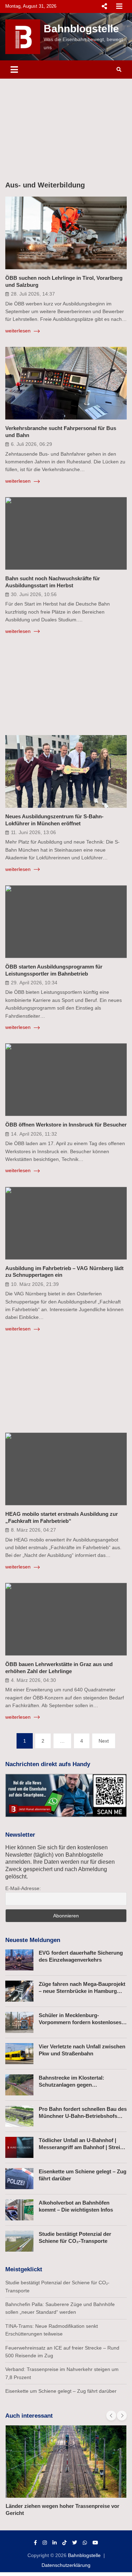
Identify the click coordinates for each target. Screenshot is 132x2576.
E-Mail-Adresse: (23, 1888)
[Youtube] (95, 2543)
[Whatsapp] (85, 2543)
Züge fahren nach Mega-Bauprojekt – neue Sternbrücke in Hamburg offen (82, 1991)
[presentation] (111, 2416)
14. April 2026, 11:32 (34, 1134)
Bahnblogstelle (81, 29)
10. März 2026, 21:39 (35, 1284)
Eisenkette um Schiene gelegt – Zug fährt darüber (61, 2391)
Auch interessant (29, 2416)
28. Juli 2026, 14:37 (33, 294)
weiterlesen (19, 331)
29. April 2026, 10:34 (34, 983)
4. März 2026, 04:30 (33, 1680)
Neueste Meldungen (33, 1940)
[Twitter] (75, 2543)
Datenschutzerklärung (66, 2565)
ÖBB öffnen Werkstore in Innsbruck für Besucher (66, 1125)
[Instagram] (45, 2543)
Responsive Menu (104, 6)
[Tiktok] (64, 2543)
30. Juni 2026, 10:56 (34, 594)
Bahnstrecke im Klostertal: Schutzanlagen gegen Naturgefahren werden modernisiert (83, 2085)
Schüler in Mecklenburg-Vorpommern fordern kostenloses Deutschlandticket (80, 2022)
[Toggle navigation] (14, 70)
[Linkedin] (55, 2543)
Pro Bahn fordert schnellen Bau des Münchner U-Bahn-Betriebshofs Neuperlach (83, 2116)
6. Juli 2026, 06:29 (32, 444)
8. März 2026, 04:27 (33, 1530)
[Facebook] (35, 2543)
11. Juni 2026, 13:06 (33, 832)
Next (104, 1741)
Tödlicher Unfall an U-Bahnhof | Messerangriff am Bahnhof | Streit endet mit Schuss (80, 2147)
